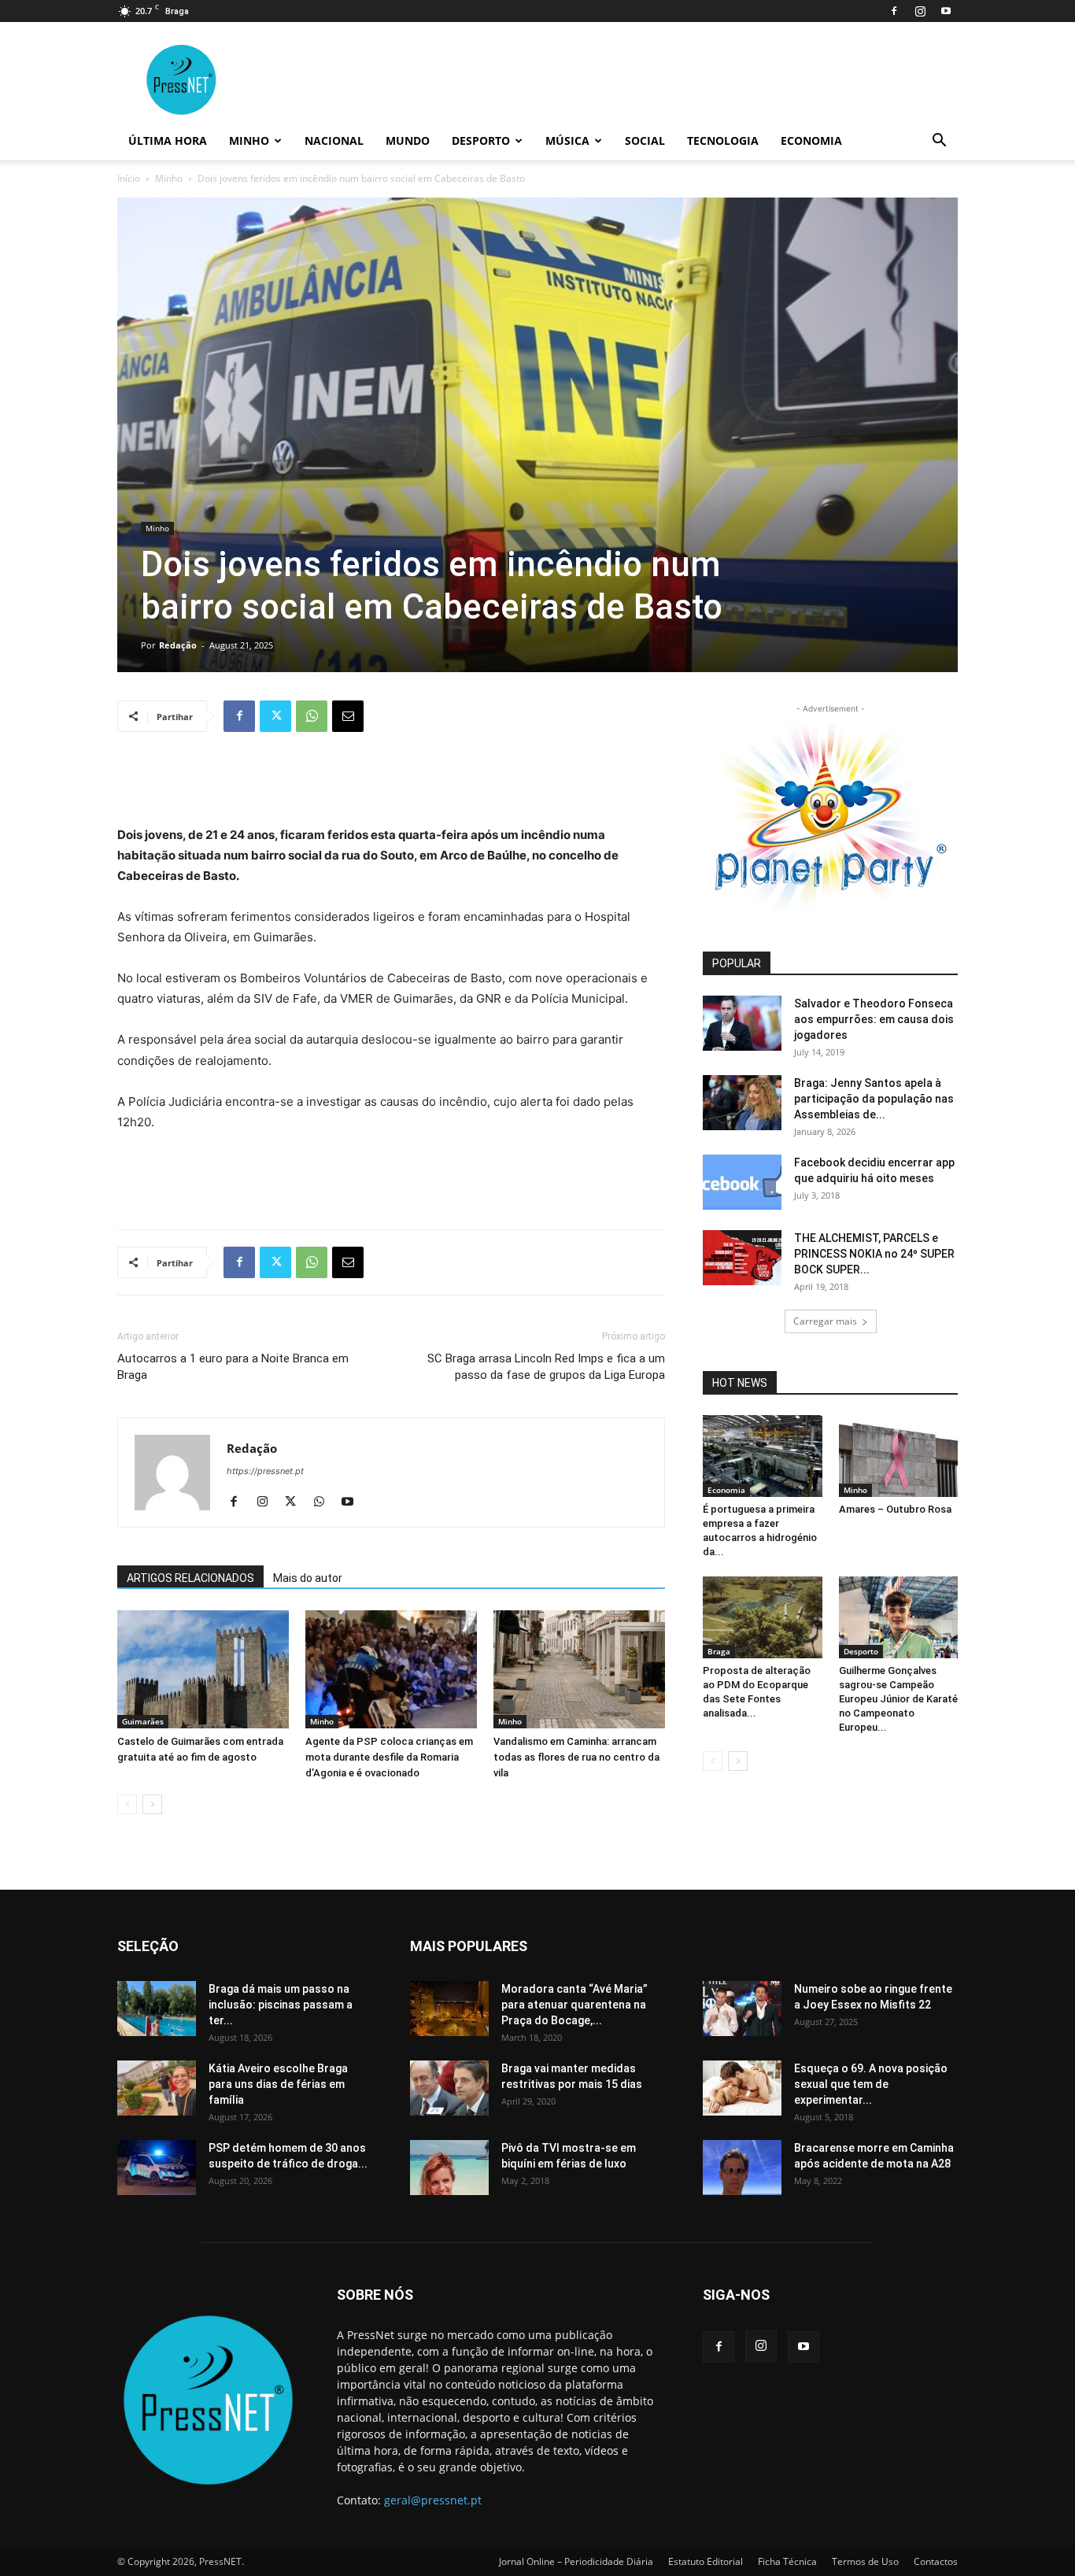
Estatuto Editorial (706, 2561)
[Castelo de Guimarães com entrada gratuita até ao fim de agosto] (203, 1669)
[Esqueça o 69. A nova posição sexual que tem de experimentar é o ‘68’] (742, 2088)
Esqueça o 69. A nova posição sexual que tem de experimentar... (871, 2084)
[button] (939, 142)
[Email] (348, 716)
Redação (178, 645)
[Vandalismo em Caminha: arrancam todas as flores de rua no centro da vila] (579, 1669)
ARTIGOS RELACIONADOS (190, 1578)
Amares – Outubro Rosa (895, 1509)
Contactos (936, 2561)
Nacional (334, 140)
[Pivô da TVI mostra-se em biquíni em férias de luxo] (449, 2168)
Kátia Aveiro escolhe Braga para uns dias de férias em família (278, 2084)
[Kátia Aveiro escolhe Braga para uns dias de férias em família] (157, 2088)
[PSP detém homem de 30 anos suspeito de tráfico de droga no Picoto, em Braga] (157, 2168)
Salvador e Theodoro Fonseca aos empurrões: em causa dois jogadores (874, 1019)
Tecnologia (723, 140)
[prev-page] (127, 1804)
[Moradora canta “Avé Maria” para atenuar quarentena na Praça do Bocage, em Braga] (449, 2009)
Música (567, 140)
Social (645, 140)
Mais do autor (308, 1578)
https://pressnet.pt (265, 1471)
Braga (719, 1651)
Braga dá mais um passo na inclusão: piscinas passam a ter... (281, 2005)
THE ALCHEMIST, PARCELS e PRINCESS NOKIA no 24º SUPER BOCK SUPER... (874, 1254)
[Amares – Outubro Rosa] (899, 1456)
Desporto (481, 140)
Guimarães (143, 1721)
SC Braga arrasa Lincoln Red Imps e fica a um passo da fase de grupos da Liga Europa (546, 1367)
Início (129, 178)
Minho (249, 140)
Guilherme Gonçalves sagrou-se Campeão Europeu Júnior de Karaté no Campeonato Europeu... (898, 1699)
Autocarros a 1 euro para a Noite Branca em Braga (233, 1367)
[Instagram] (920, 11)
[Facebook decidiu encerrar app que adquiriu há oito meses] (742, 1182)
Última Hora (168, 140)
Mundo (408, 140)
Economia (811, 140)
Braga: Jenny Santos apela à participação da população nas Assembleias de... (874, 1099)
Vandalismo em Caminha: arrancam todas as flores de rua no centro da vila (576, 1757)
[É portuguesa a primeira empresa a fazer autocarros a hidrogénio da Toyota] (763, 1456)
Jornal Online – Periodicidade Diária (576, 2561)
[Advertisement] (391, 785)
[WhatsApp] (312, 716)
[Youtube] (946, 11)
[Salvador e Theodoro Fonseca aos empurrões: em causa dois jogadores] (742, 1023)
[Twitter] (275, 716)
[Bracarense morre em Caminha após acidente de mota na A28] (742, 2168)
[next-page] (152, 1804)
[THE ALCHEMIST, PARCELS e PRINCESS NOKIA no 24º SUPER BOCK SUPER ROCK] (742, 1258)
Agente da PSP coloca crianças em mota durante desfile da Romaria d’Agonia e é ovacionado (389, 1757)
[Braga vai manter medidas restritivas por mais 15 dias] (449, 2088)
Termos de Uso (865, 2561)
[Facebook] (894, 11)
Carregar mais (825, 1321)
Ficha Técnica (787, 2561)
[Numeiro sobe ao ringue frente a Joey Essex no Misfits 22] (742, 2009)
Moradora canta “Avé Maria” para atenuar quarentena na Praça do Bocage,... (574, 2005)
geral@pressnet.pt (433, 2500)
